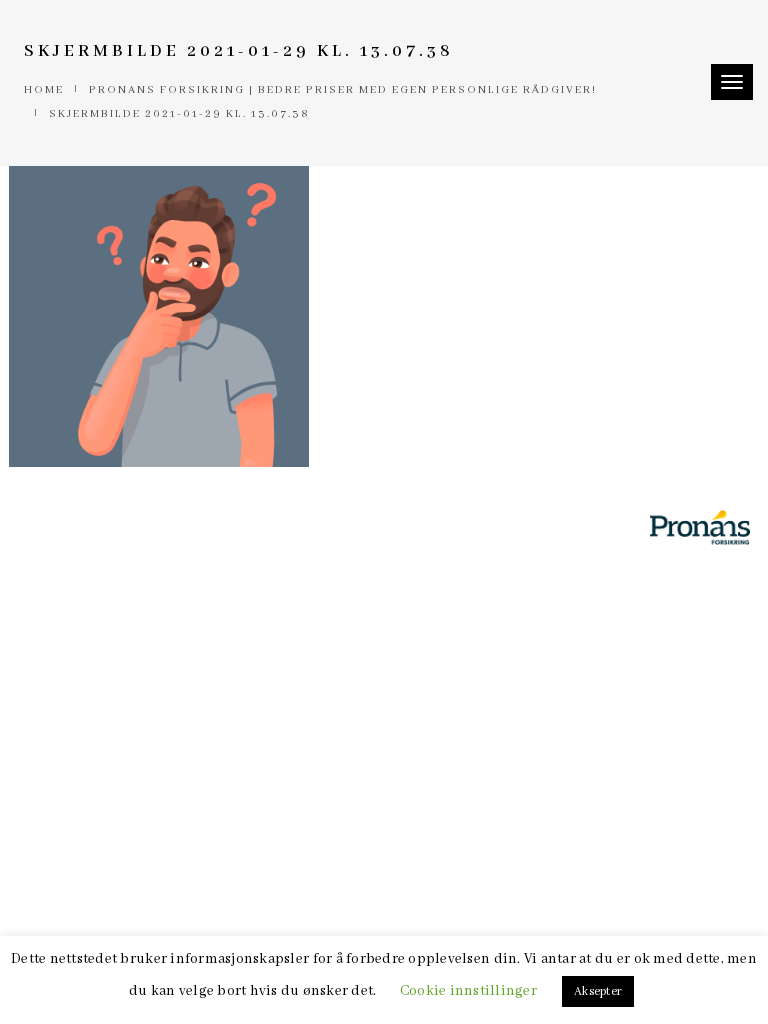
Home (44, 90)
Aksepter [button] (598, 991)
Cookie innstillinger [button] (468, 991)
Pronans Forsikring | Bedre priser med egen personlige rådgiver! (343, 90)
